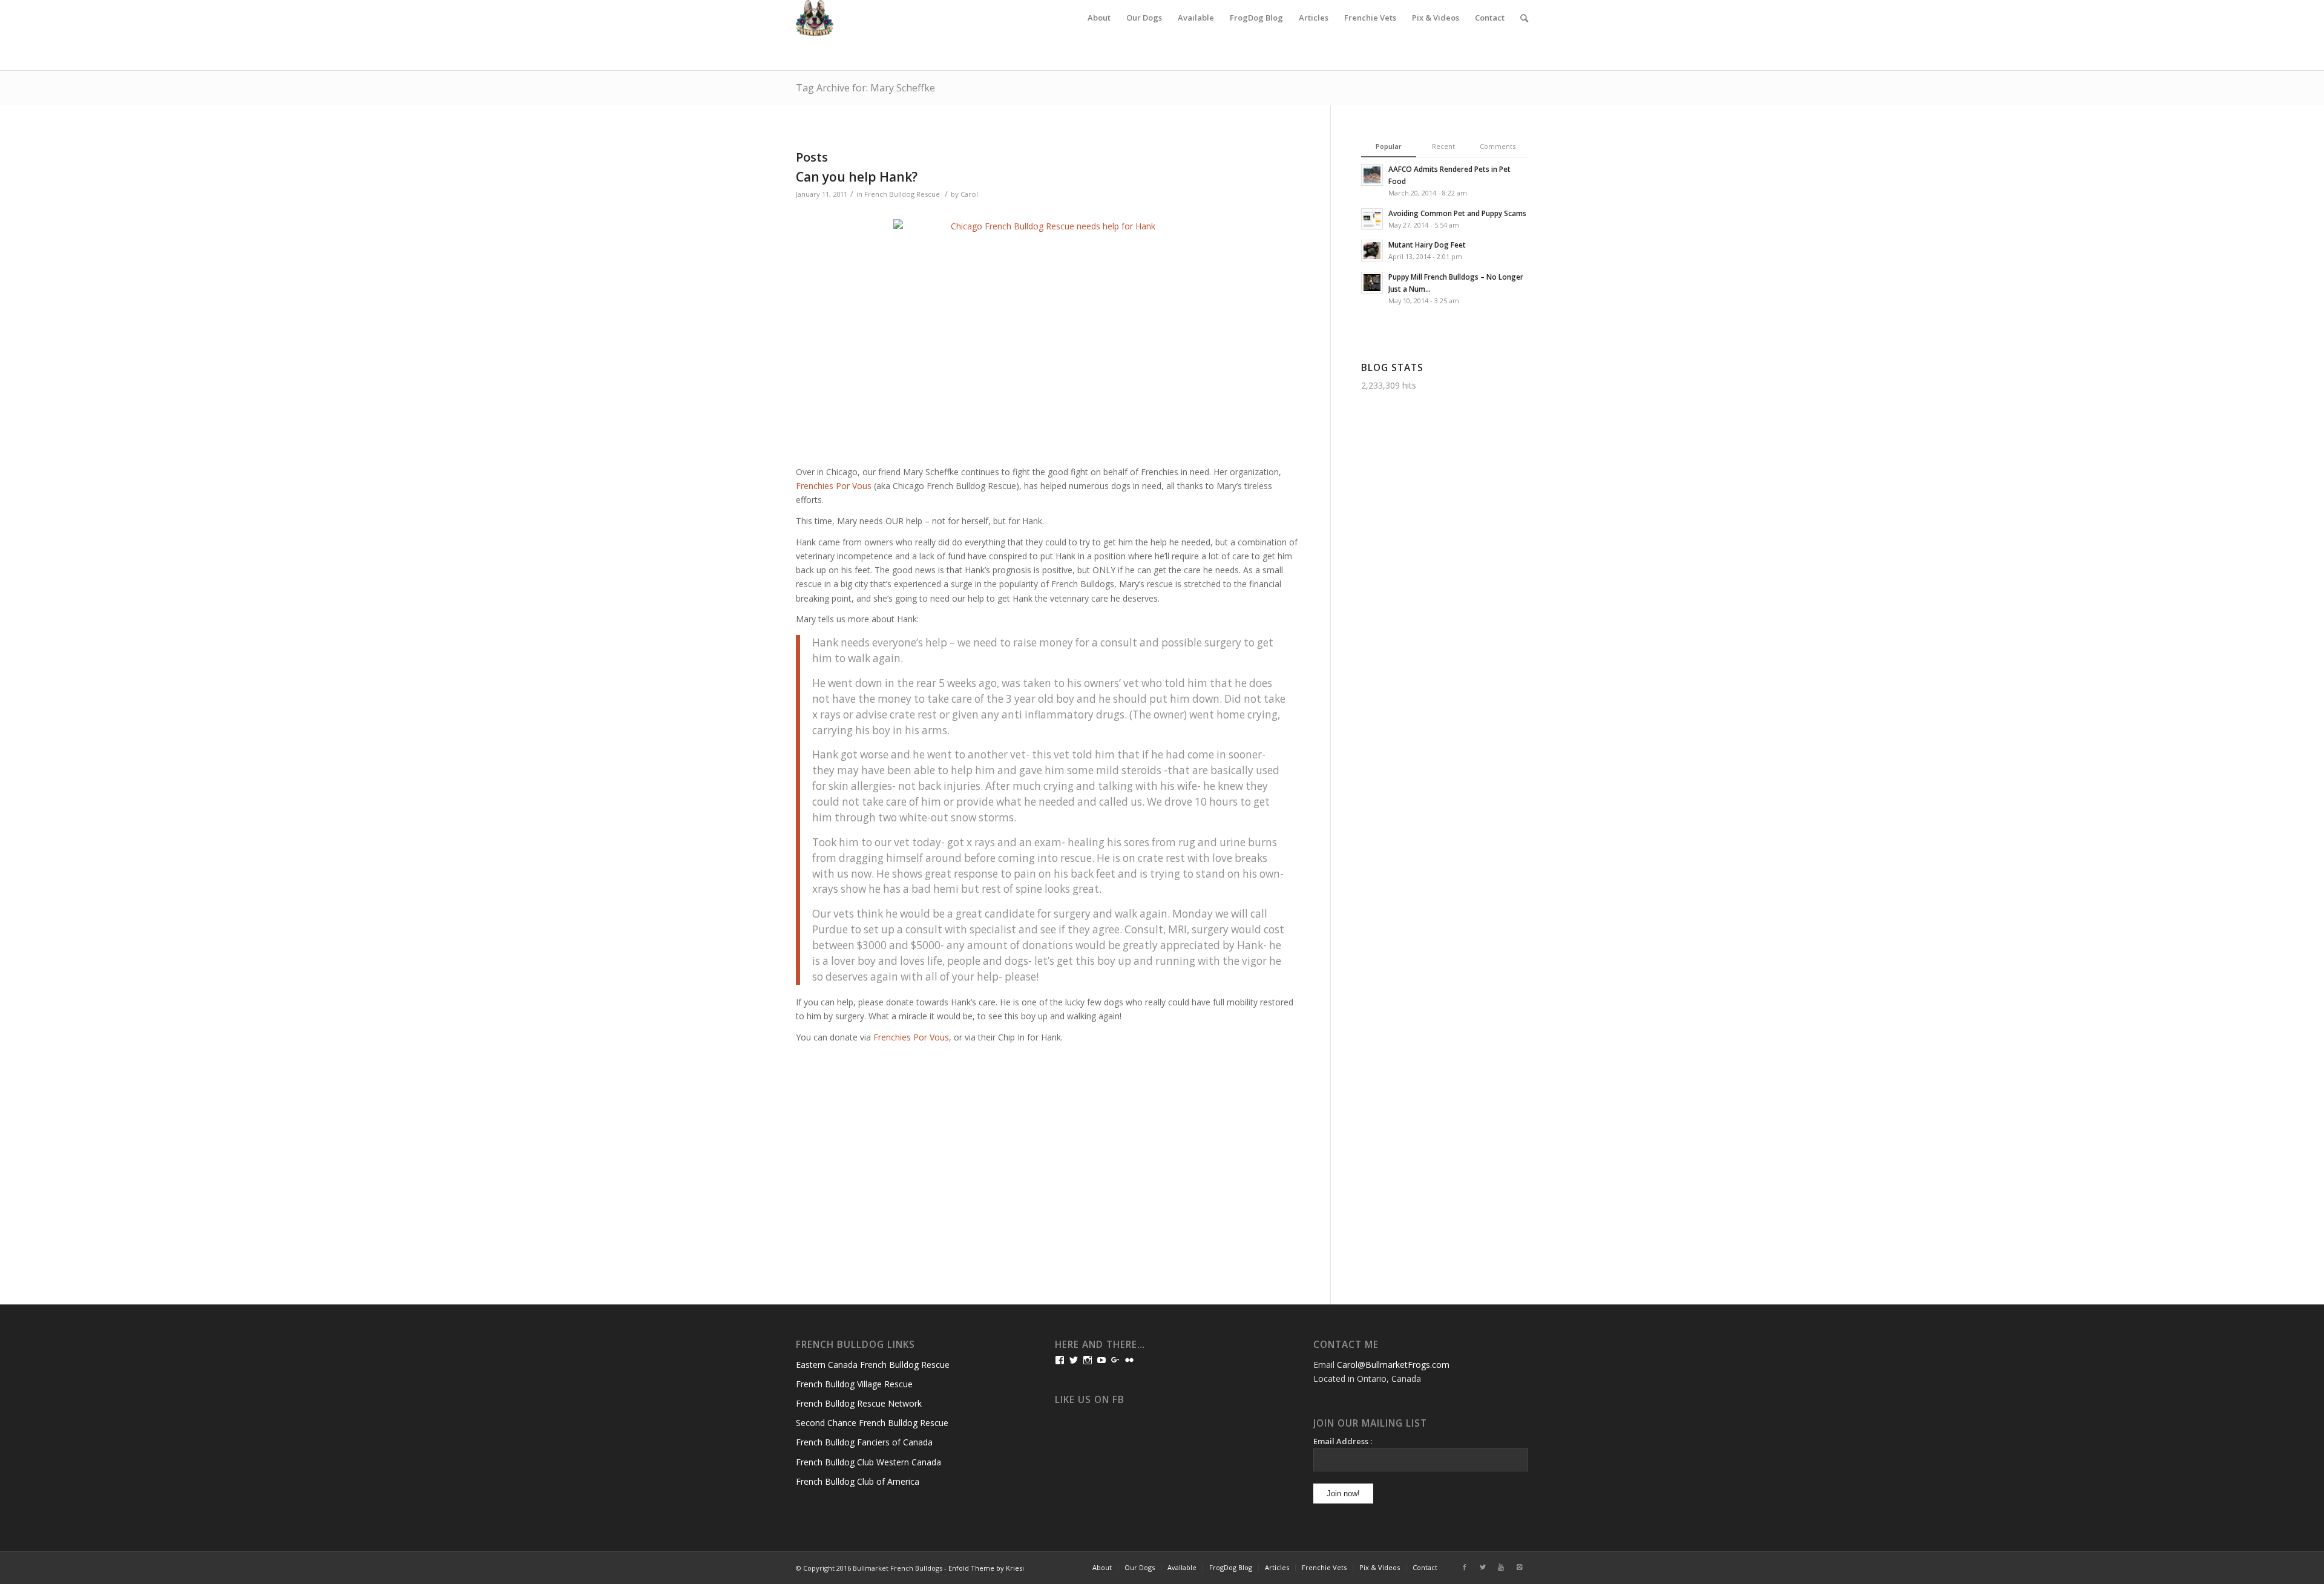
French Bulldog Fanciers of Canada (864, 1442)
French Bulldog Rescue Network (859, 1403)
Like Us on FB (1090, 1400)
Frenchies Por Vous (834, 486)
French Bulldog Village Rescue (854, 1384)
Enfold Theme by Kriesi (986, 1568)
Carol (969, 194)
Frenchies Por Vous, (912, 1037)
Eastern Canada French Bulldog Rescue (873, 1365)
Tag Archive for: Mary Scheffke (865, 88)
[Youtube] (1501, 1567)
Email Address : (1343, 1441)
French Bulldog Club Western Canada (868, 1462)
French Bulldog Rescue (902, 194)
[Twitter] (1483, 1567)
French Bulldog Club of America (858, 1481)
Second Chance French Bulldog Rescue (872, 1423)
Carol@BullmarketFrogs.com (1393, 1365)
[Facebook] (1465, 1567)
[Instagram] (1519, 1567)
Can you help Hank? (857, 177)
